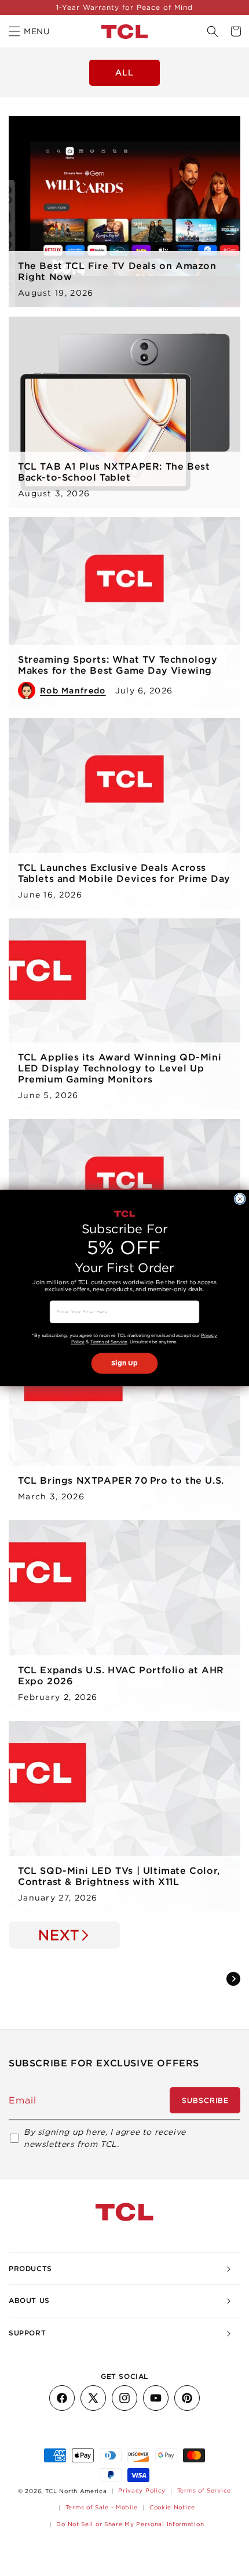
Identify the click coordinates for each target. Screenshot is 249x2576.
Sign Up (124, 1363)
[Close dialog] (240, 1199)
